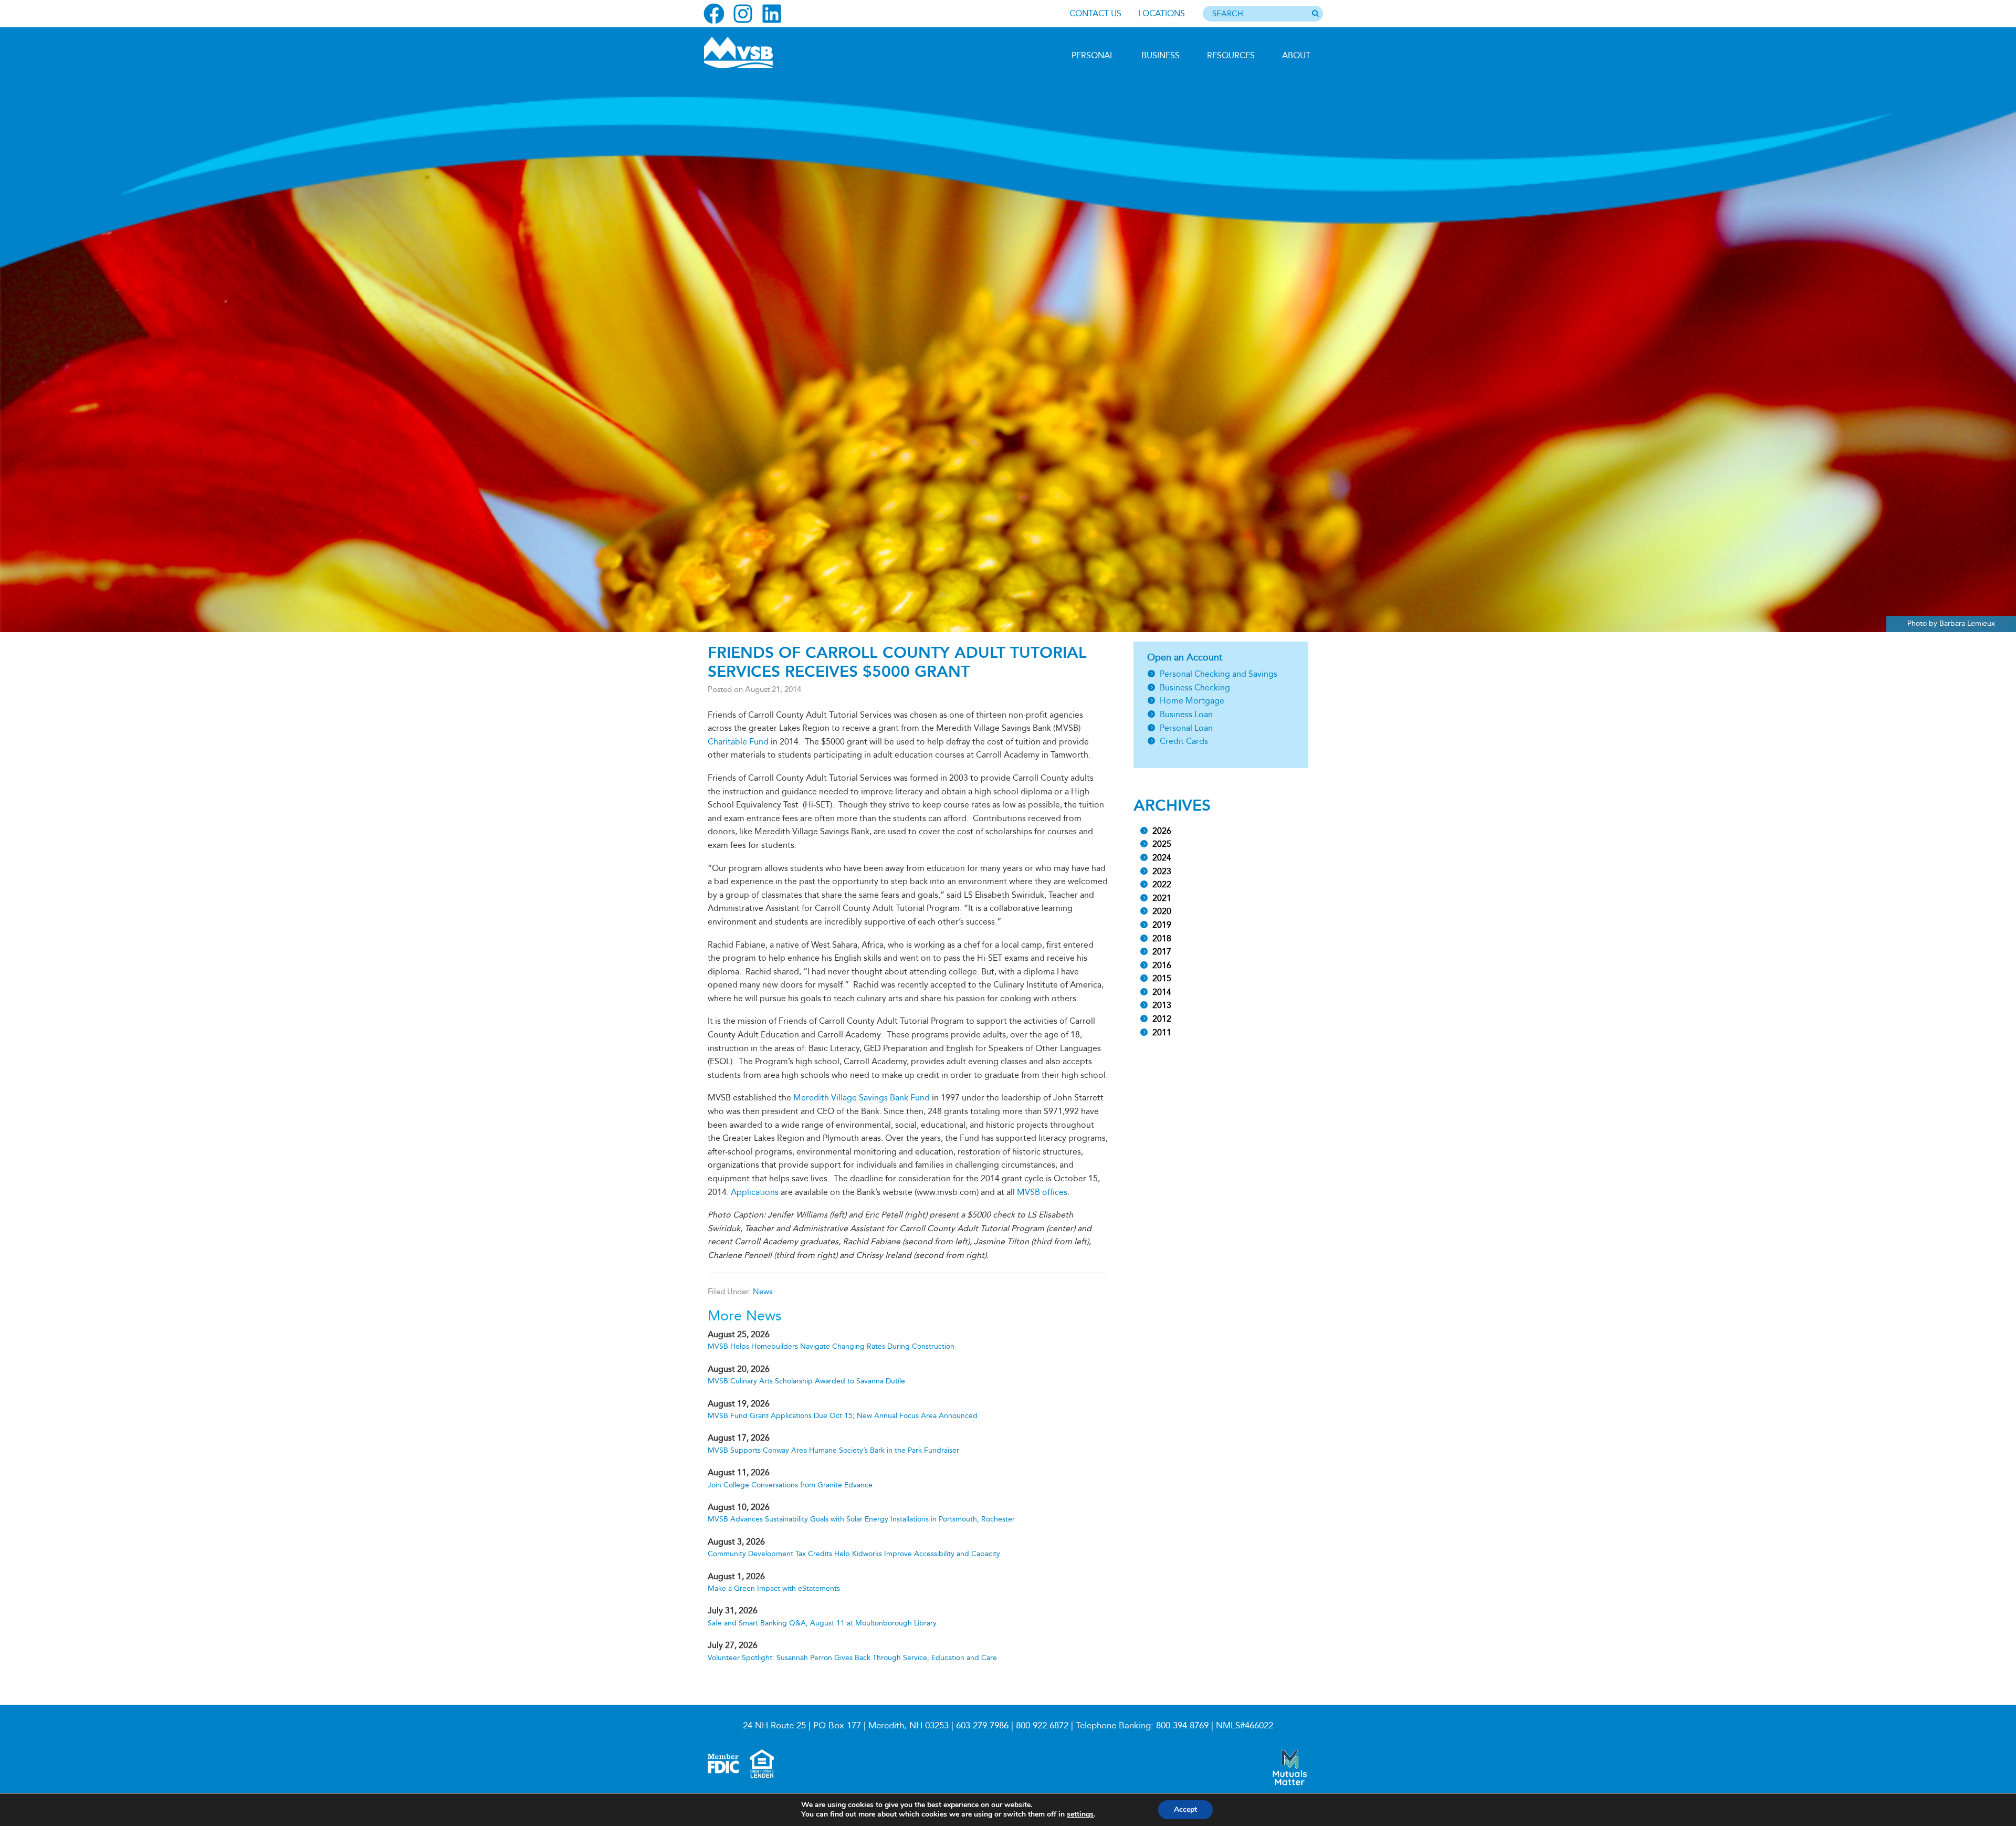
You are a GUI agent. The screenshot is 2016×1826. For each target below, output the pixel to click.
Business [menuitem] (1161, 55)
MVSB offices (1042, 1192)
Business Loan (1186, 714)
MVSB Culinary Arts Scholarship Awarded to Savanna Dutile (806, 1381)
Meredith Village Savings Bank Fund (862, 1098)
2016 (1162, 965)
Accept (1185, 1809)
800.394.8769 (1182, 1725)
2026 (1162, 831)
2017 (1162, 952)
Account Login (751, 130)
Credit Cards (1184, 741)
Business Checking (1195, 688)
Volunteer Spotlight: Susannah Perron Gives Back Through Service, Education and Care (852, 1658)
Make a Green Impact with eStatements (774, 1588)
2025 (1162, 844)
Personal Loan (1186, 728)
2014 (1162, 992)
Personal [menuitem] (1093, 55)
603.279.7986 (982, 1725)
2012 (1162, 1019)
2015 (1162, 978)
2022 (1162, 884)
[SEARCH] (1315, 14)
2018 (1162, 938)
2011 (1162, 1032)
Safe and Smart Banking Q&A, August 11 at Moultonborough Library (822, 1623)
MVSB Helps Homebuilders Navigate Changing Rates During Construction (831, 1346)
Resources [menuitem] (1231, 55)
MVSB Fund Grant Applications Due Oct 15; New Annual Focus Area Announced (843, 1416)
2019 (1162, 925)
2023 (1162, 871)
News (763, 1292)
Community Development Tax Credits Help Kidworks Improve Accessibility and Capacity (854, 1554)
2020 (1162, 911)
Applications (755, 1192)
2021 (1162, 898)
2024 (1162, 858)
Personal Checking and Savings (1219, 674)
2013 (1162, 1005)
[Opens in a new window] (714, 14)
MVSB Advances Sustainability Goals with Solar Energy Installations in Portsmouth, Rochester (861, 1519)
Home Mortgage (1192, 701)
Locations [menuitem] (1162, 13)
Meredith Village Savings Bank (760, 53)
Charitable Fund (738, 742)
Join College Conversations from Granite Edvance (790, 1485)
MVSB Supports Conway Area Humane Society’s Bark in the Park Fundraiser (833, 1450)
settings (1080, 1814)
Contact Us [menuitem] (1095, 13)
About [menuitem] (1296, 55)
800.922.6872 (1042, 1725)
